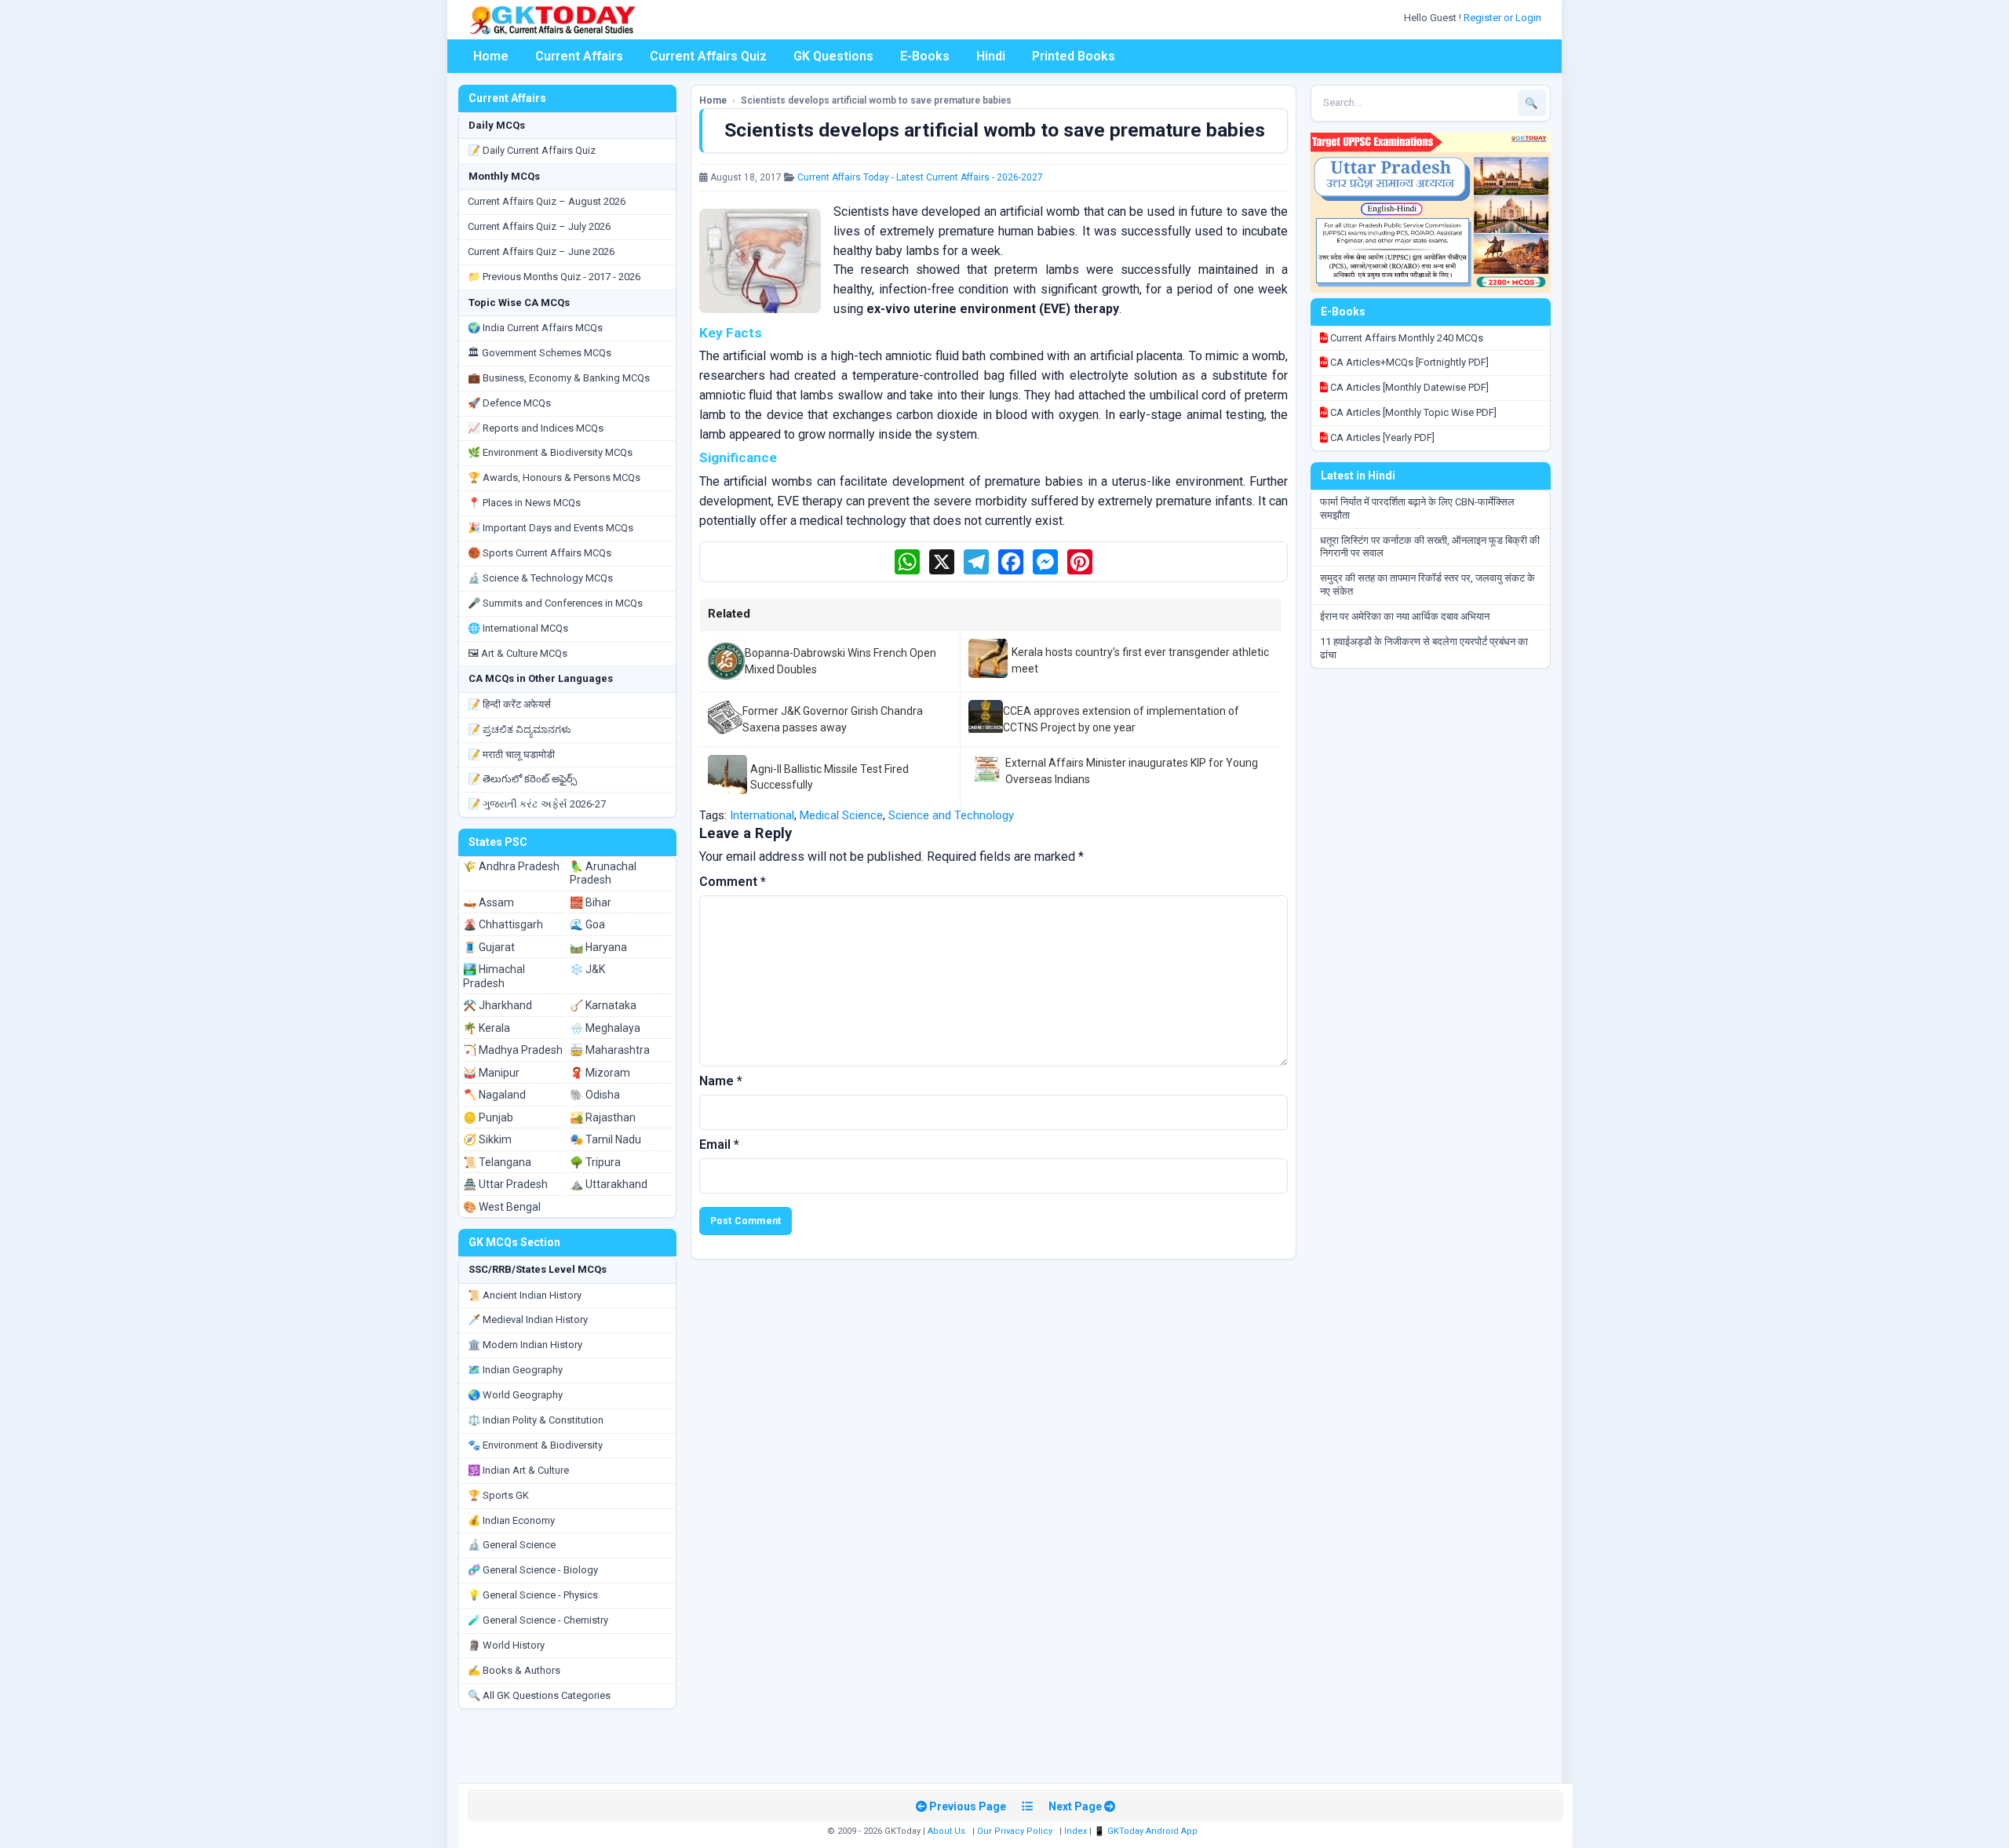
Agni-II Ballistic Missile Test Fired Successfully (829, 777)
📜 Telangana (497, 1162)
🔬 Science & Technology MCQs (540, 578)
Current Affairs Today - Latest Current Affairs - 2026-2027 (920, 177)
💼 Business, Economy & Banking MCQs (559, 378)
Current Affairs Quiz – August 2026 (547, 201)
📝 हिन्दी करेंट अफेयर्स (509, 704)
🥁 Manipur (491, 1073)
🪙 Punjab (488, 1117)
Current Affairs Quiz (708, 56)
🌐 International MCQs (518, 628)
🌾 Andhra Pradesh (511, 866)
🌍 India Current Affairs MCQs (535, 328)
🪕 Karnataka (603, 1005)
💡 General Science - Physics (533, 1595)
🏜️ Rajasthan (603, 1117)
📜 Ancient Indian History (525, 1295)
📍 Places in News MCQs (524, 503)
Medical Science (841, 815)
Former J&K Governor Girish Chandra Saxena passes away (833, 719)
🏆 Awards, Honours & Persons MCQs (554, 477)
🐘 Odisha (595, 1095)
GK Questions (833, 56)
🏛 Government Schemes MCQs (540, 353)
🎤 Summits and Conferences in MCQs (555, 603)
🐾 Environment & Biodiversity (535, 1445)
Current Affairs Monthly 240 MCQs (1406, 338)
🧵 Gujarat (489, 947)
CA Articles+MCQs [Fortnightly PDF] (1408, 362)
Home (491, 56)
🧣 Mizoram (600, 1073)
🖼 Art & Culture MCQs (518, 653)
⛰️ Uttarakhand (609, 1184)
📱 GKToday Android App (1147, 1831)
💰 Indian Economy (511, 1520)
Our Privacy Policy (1015, 1831)
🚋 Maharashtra (610, 1050)
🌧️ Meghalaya (605, 1028)
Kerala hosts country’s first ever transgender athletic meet (1140, 660)
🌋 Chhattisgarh (503, 924)
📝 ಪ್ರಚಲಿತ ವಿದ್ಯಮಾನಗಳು (520, 729)
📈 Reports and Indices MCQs (536, 428)
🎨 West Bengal (502, 1207)
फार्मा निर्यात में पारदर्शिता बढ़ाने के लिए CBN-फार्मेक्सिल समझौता (1417, 508)
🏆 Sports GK (498, 1495)
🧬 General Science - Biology (533, 1570)
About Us (946, 1831)
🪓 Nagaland (494, 1095)
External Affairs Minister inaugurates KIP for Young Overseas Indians (1132, 771)
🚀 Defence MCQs (509, 403)
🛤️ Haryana (598, 947)
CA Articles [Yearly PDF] (1381, 437)
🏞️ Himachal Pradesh (494, 976)
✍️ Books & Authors (514, 1670)
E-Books (925, 56)
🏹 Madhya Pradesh (513, 1050)
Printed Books (1074, 56)
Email (719, 1145)
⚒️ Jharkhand (498, 1005)
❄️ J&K (587, 969)
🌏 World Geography (515, 1395)
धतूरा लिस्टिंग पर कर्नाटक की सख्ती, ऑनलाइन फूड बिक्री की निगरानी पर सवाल (1430, 547)
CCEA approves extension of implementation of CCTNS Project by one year (1121, 719)
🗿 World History (506, 1645)
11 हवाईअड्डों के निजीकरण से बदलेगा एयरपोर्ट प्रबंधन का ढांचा (1424, 648)
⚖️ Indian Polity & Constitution (536, 1420)
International (762, 815)
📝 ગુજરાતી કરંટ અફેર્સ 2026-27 (537, 804)
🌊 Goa (587, 924)
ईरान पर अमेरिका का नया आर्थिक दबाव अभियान (1405, 616)
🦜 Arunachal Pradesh (603, 873)
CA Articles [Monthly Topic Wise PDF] (1412, 412)
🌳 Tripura (595, 1162)
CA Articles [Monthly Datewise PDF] (1408, 387)
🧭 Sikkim (487, 1139)
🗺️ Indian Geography (515, 1370)
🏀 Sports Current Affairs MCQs (540, 553)
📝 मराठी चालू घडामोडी (511, 755)
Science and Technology (951, 815)
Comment (733, 882)
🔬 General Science (512, 1545)
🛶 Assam (489, 902)
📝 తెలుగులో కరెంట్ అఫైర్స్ (522, 779)
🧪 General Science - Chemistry (538, 1620)
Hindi (991, 56)
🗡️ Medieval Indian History (528, 1319)
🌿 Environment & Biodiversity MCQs (550, 452)
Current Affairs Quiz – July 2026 (539, 226)
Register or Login (1504, 18)
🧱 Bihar (591, 902)
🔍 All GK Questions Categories (539, 1695)
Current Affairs (579, 56)
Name (721, 1081)
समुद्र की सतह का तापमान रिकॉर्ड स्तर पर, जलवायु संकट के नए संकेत (1427, 585)
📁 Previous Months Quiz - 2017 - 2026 (554, 277)
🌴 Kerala (487, 1028)
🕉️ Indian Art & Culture (518, 1470)
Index (1076, 1831)
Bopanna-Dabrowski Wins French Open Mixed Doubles (840, 661)
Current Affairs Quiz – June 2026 (541, 252)
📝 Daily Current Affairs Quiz (532, 150)
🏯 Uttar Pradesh (505, 1184)
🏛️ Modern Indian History (525, 1345)
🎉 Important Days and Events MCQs (551, 528)
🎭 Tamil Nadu (605, 1139)
